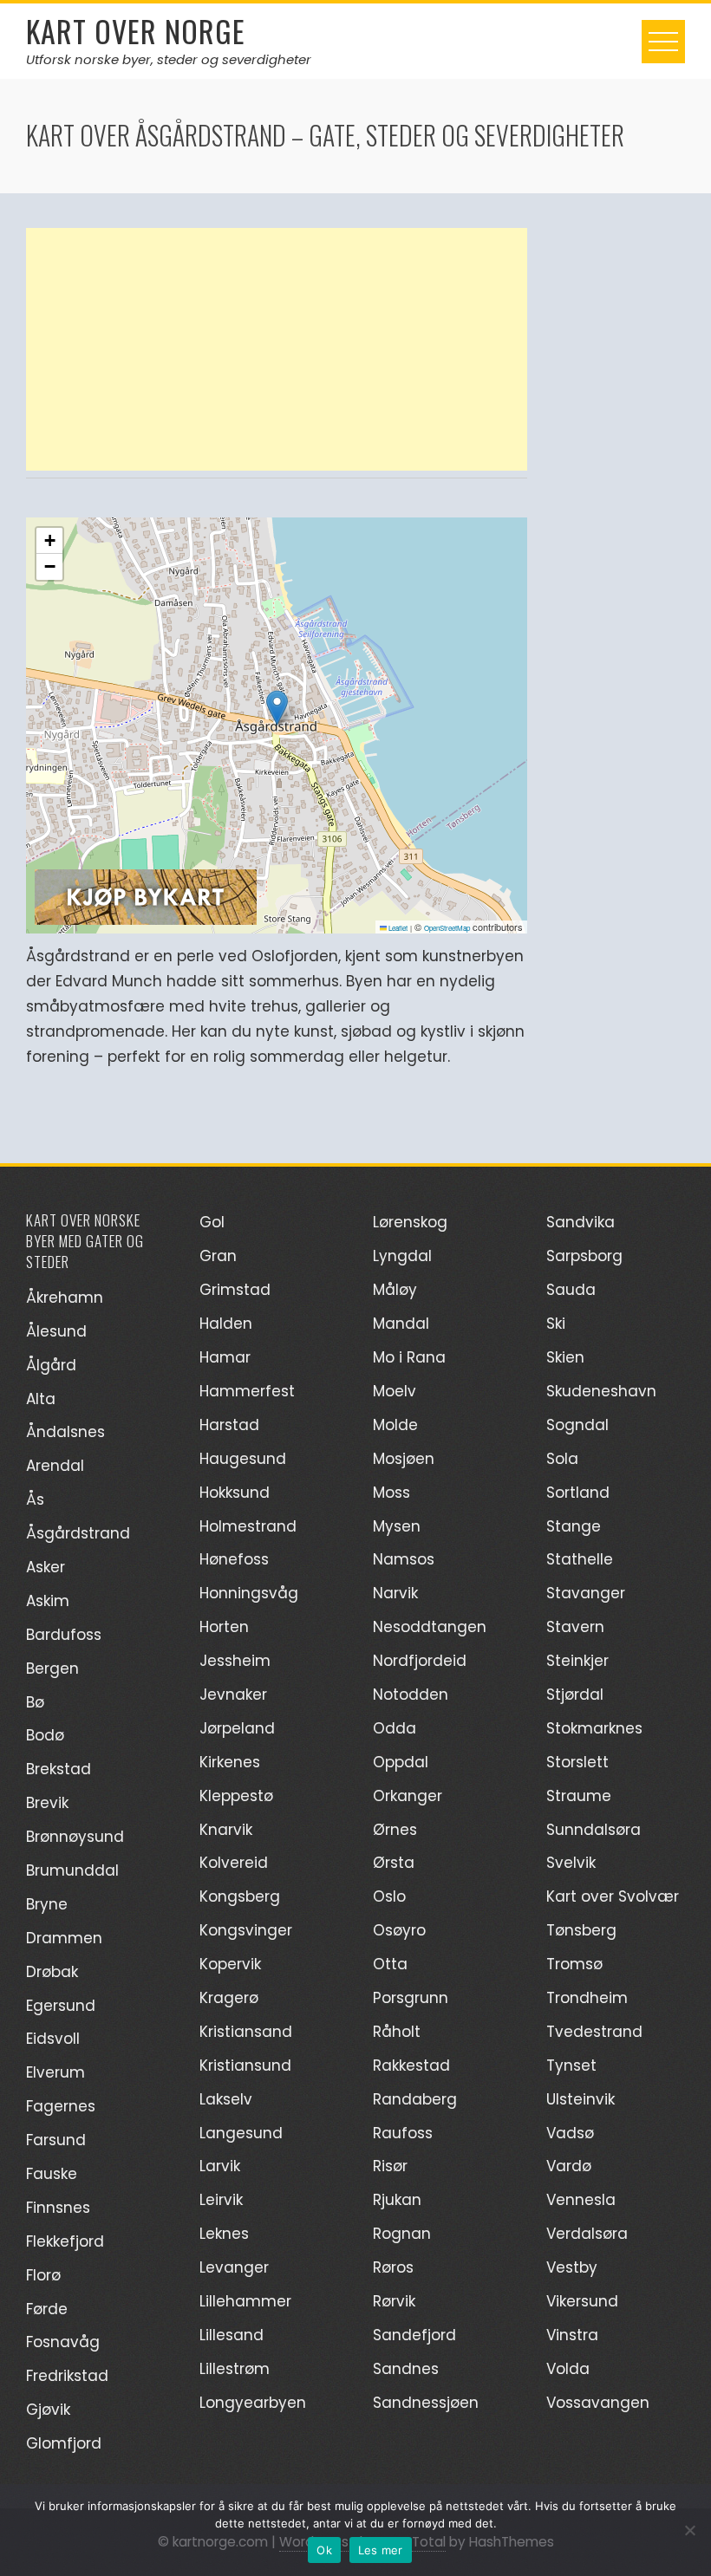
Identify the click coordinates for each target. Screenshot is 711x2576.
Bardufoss (64, 1635)
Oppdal (401, 1762)
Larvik (220, 2166)
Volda (568, 2369)
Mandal (401, 1324)
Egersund (61, 2006)
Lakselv (226, 2099)
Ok (324, 2550)
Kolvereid (234, 1863)
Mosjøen (404, 1459)
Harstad (229, 1425)
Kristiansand (246, 2032)
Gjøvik (48, 2410)
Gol (212, 1222)
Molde (395, 1425)
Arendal (55, 1466)
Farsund (56, 2140)
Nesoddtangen (430, 1627)
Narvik (395, 1593)
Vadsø (570, 2133)
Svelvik (571, 1863)
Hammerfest (247, 1391)
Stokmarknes (594, 1728)
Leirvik (221, 2200)
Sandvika (581, 1222)
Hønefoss (234, 1559)
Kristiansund (245, 2065)
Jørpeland (237, 1728)
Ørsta (394, 1863)
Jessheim (235, 1661)
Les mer (381, 2550)
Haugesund (243, 1459)
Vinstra (572, 2335)
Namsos (404, 1559)
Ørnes (395, 1830)
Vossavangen (598, 2403)
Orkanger (408, 1796)
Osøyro (399, 1930)
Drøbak (52, 1972)
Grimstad (235, 1290)
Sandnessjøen (426, 2403)
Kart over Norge (136, 31)
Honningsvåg (249, 1593)
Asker (46, 1567)
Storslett (577, 1762)
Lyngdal (402, 1256)
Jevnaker (233, 1695)
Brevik (47, 1803)
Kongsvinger (246, 1930)
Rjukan (397, 2200)
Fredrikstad (67, 2376)
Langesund (241, 2133)
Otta (390, 1964)
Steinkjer (577, 1661)
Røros (393, 2267)
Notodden (411, 1695)
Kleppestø (236, 1796)
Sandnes (406, 2369)
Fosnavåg (63, 2342)
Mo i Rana (409, 1357)
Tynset (571, 2065)
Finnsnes (58, 2208)
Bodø (45, 1735)
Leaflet (397, 928)
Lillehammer (245, 2301)
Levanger (234, 2267)
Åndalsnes (65, 1432)
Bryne (47, 1904)
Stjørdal (575, 1695)
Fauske (52, 2174)
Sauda (571, 1290)
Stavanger (586, 1593)
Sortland (578, 1493)
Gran (218, 1256)
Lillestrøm (235, 2369)
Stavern (575, 1627)
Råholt (397, 2032)
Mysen (397, 1526)
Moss (391, 1493)
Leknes (224, 2234)
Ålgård (51, 1365)
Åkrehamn (65, 1298)
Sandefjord (414, 2335)
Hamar (225, 1357)
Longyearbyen (253, 2403)
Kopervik (230, 1964)
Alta (41, 1399)
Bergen (52, 1669)
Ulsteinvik (581, 2099)
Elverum (55, 2072)
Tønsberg (581, 1930)
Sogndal (577, 1425)
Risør (390, 2166)
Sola (562, 1459)
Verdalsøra (587, 2234)
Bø (35, 1702)
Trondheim (587, 1998)
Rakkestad (411, 2065)
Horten (224, 1627)
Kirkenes (230, 1762)
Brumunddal (72, 1870)
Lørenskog (410, 1222)
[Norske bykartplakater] (146, 895)
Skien (565, 1357)
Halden (226, 1324)
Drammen (64, 1938)
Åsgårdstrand (78, 1533)
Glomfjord (64, 2443)
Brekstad (59, 1769)
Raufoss (403, 2133)
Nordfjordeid (420, 1661)
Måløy (395, 1290)
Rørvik (394, 2301)
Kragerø (229, 1998)
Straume (579, 1796)
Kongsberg (240, 1896)
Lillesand (232, 2335)
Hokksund (235, 1493)
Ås (35, 1499)
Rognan (402, 2234)
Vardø (569, 2166)
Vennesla (581, 2200)
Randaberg (415, 2099)
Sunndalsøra (594, 1830)
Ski (556, 1324)
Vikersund (582, 2301)
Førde (47, 2309)
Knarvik (226, 1830)
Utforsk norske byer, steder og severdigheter (169, 59)
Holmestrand (248, 1526)
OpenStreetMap (447, 928)
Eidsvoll (53, 2039)
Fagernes (61, 2106)
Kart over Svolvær (613, 1896)
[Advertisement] (277, 349)
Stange (574, 1526)
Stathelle (580, 1559)
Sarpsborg (584, 1256)
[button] (277, 708)
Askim (48, 1601)
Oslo (389, 1896)
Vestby (572, 2267)
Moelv (395, 1391)
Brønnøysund (75, 1837)
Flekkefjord (65, 2241)
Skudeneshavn (601, 1391)
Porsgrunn (411, 1998)
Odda (395, 1728)
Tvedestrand (594, 2032)
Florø (43, 2275)
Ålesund (56, 1331)
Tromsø (574, 1964)
